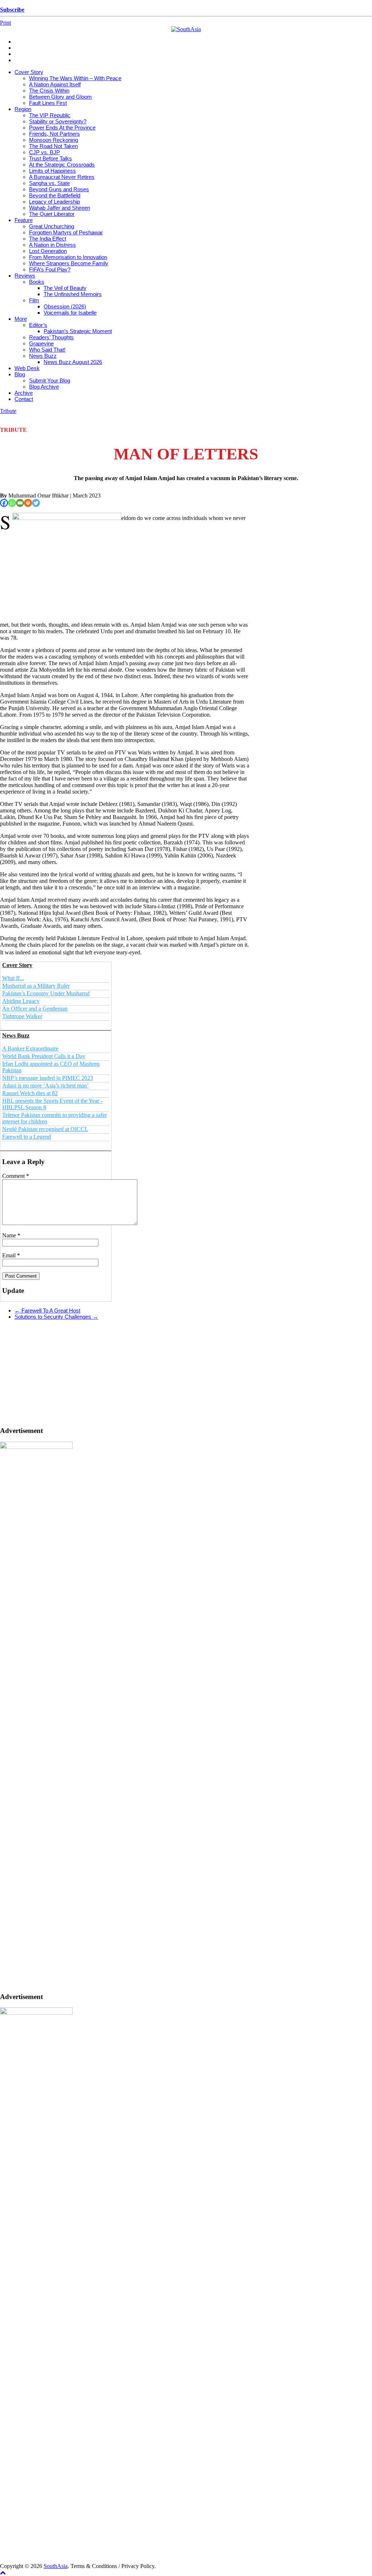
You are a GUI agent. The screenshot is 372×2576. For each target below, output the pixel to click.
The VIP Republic (50, 115)
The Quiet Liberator (52, 214)
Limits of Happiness (52, 171)
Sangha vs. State (49, 183)
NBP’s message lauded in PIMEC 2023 (48, 1078)
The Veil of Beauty (65, 288)
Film (34, 300)
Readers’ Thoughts (51, 337)
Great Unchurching (52, 226)
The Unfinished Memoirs (73, 294)
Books (37, 282)
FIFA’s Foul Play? (50, 269)
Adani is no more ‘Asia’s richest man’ (45, 1086)
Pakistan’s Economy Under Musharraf (46, 993)
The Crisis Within (49, 91)
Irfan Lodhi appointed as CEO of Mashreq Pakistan (51, 1067)
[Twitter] (36, 503)
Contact (24, 399)
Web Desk (27, 368)
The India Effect (48, 239)
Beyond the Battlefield (55, 195)
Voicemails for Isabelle (70, 313)
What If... (13, 978)
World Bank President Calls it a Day (44, 1056)
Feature (24, 220)
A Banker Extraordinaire (30, 1049)
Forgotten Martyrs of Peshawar (66, 232)
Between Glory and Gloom (60, 97)
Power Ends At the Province (62, 128)
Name (11, 1235)
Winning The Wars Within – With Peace (75, 78)
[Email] (20, 503)
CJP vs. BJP (45, 152)
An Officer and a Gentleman (35, 1009)
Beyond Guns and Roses (59, 189)
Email (11, 1255)
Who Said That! (47, 350)
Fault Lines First (48, 103)
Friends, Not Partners (54, 134)
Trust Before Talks (50, 158)
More (21, 319)
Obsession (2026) (65, 306)
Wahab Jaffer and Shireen (60, 208)
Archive (24, 393)
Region (23, 109)
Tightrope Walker (22, 1016)
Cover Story (29, 72)
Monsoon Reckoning (54, 140)
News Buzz (43, 356)
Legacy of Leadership (54, 202)
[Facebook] (4, 503)
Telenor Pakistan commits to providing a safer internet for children (54, 1118)
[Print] (28, 503)
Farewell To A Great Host (47, 1310)
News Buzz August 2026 (73, 362)
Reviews (25, 276)
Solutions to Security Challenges (56, 1317)
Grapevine (41, 343)
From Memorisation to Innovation (68, 257)
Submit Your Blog (50, 380)
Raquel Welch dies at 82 (30, 1093)
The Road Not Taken (53, 146)
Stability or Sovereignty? (58, 121)
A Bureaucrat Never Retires (62, 177)
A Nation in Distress (52, 245)
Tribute (8, 411)
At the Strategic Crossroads (62, 165)
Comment (16, 1176)
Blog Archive (44, 387)
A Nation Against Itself (55, 84)
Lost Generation (48, 251)
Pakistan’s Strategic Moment (78, 331)
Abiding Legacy (21, 1001)
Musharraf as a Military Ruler (36, 986)
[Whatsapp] (12, 503)
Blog (20, 374)
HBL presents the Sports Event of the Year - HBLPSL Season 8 (52, 1104)
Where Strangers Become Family (69, 263)
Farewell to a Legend (27, 1137)
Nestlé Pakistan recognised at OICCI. (45, 1129)
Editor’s (38, 325)
